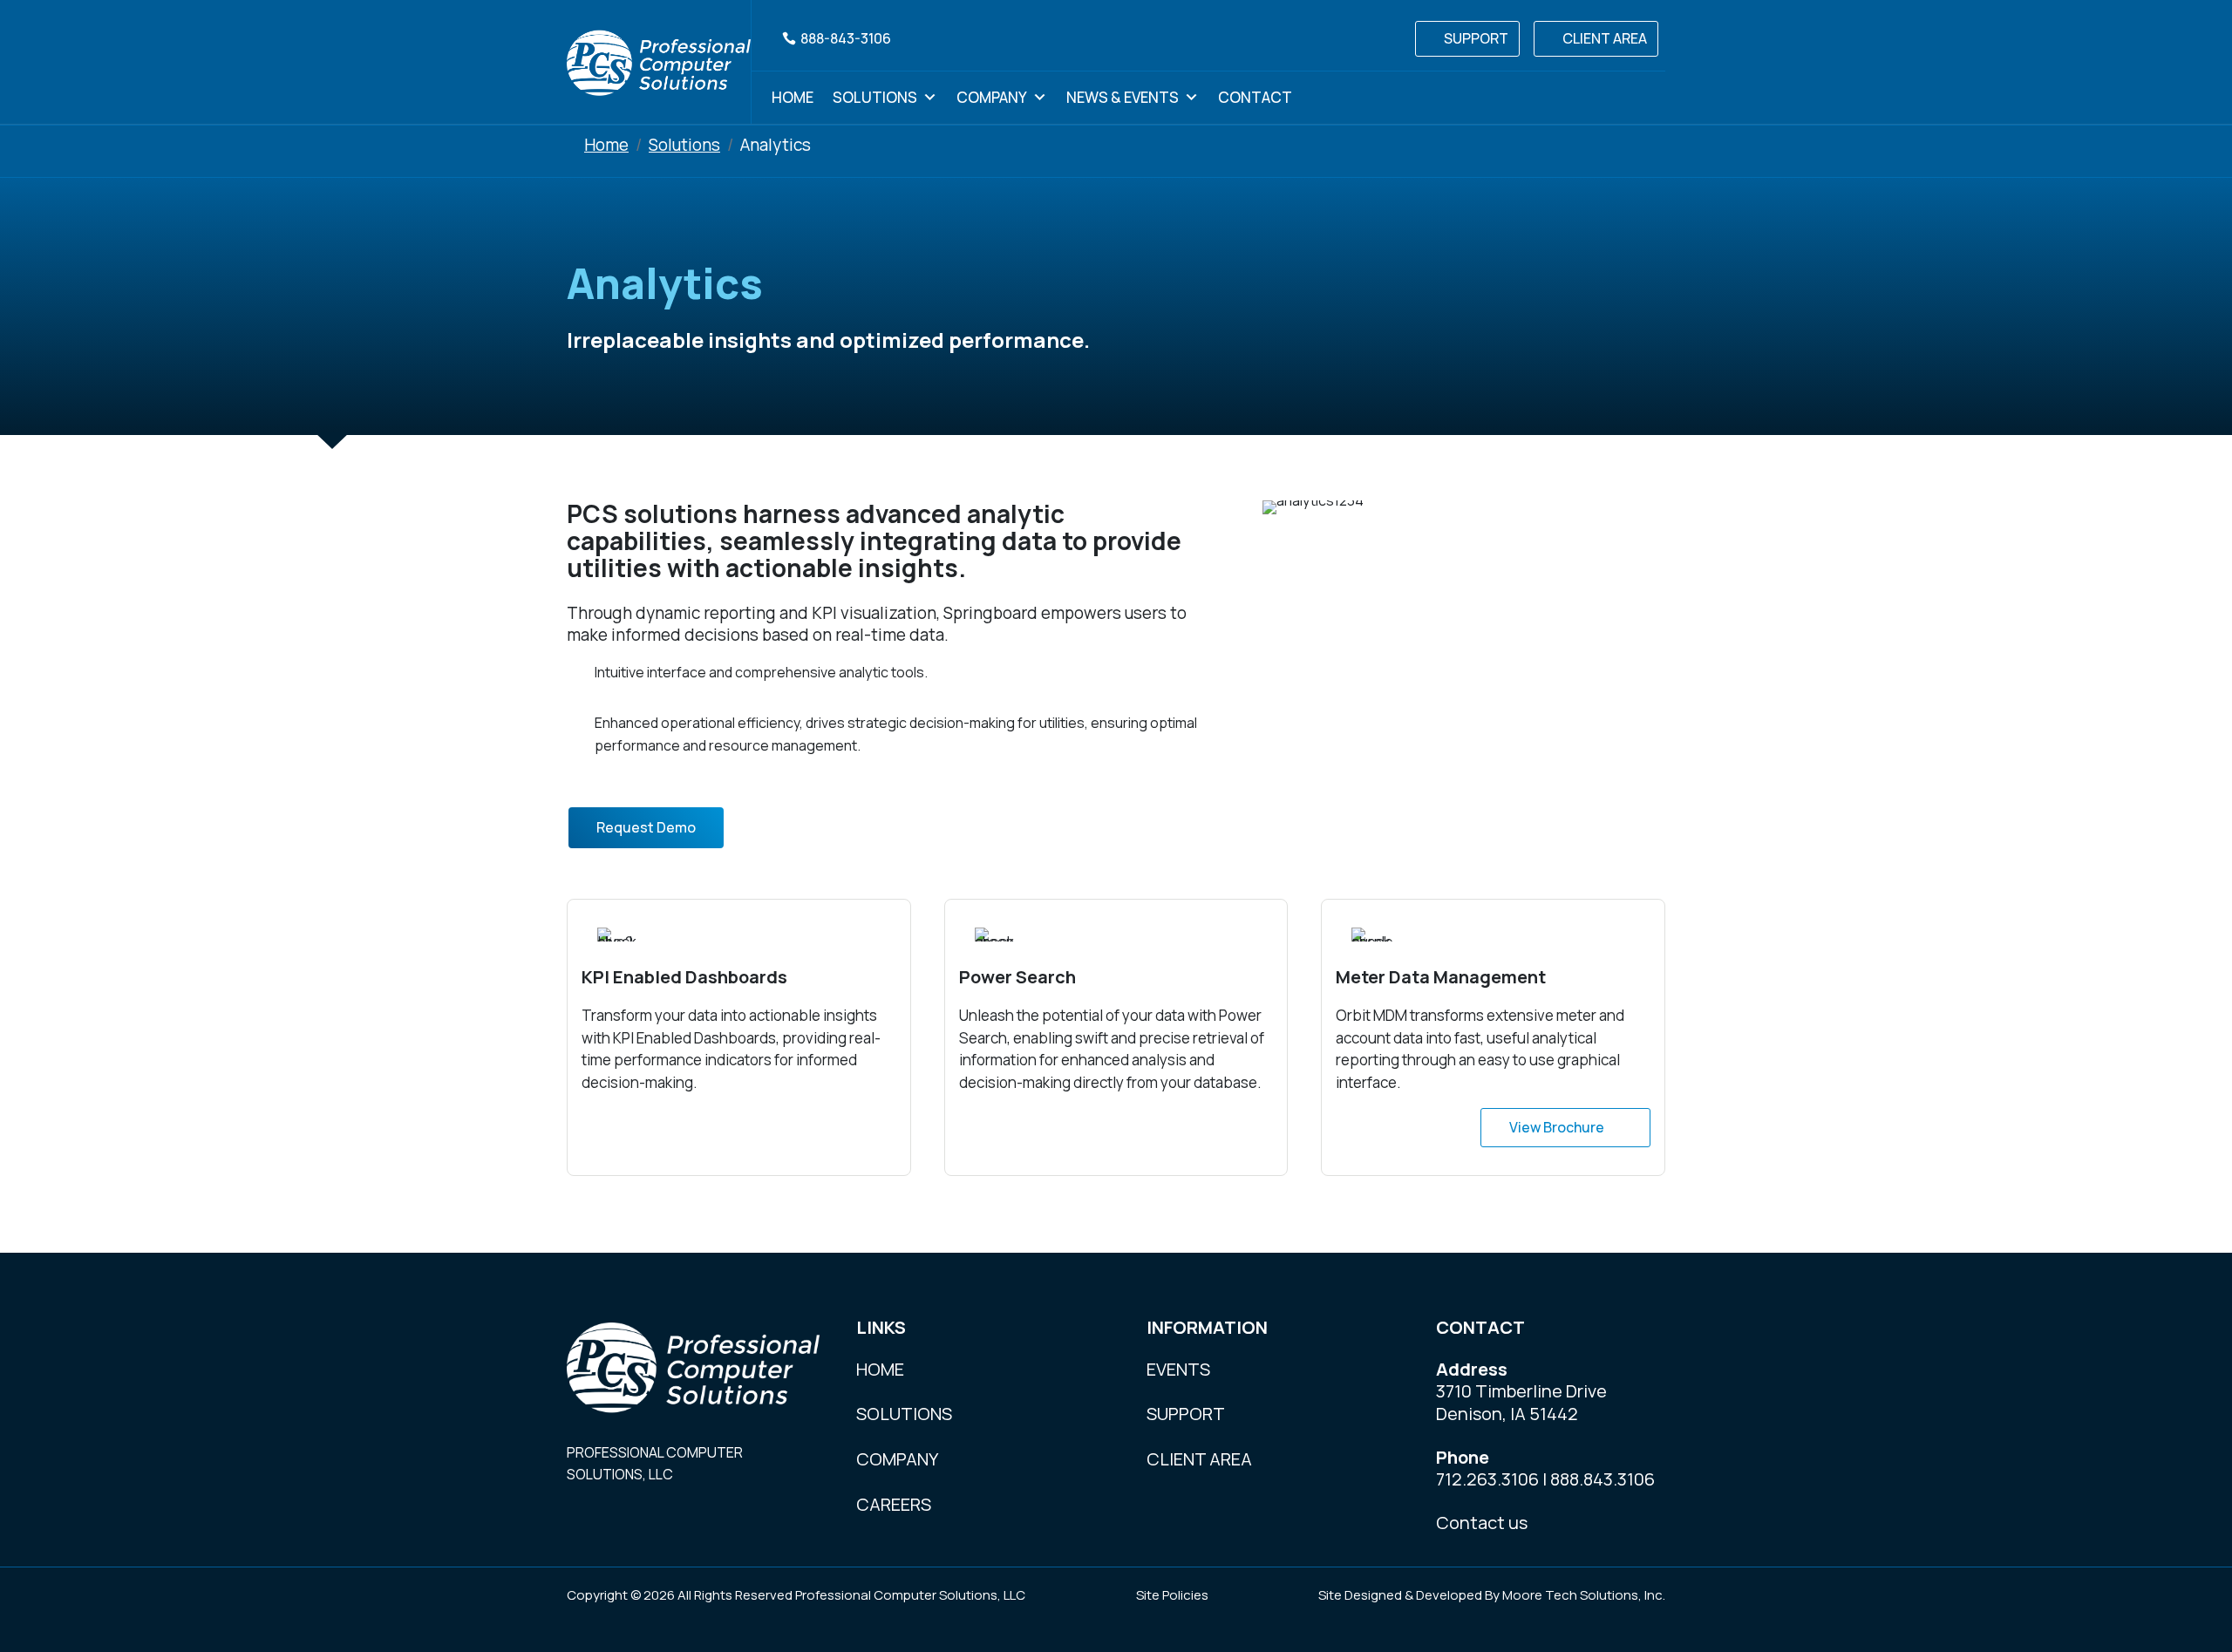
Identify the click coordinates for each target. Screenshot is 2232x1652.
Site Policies (1172, 1595)
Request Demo (646, 827)
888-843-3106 (846, 38)
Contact (1255, 97)
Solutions (875, 97)
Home (793, 97)
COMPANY (897, 1459)
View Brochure (1557, 1127)
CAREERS (894, 1504)
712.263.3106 (1487, 1479)
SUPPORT (1476, 38)
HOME (880, 1369)
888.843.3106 (1603, 1479)
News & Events (1123, 97)
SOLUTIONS (904, 1414)
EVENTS (1178, 1369)
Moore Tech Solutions (1570, 1595)
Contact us (1482, 1523)
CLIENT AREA (1605, 38)
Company (992, 97)
